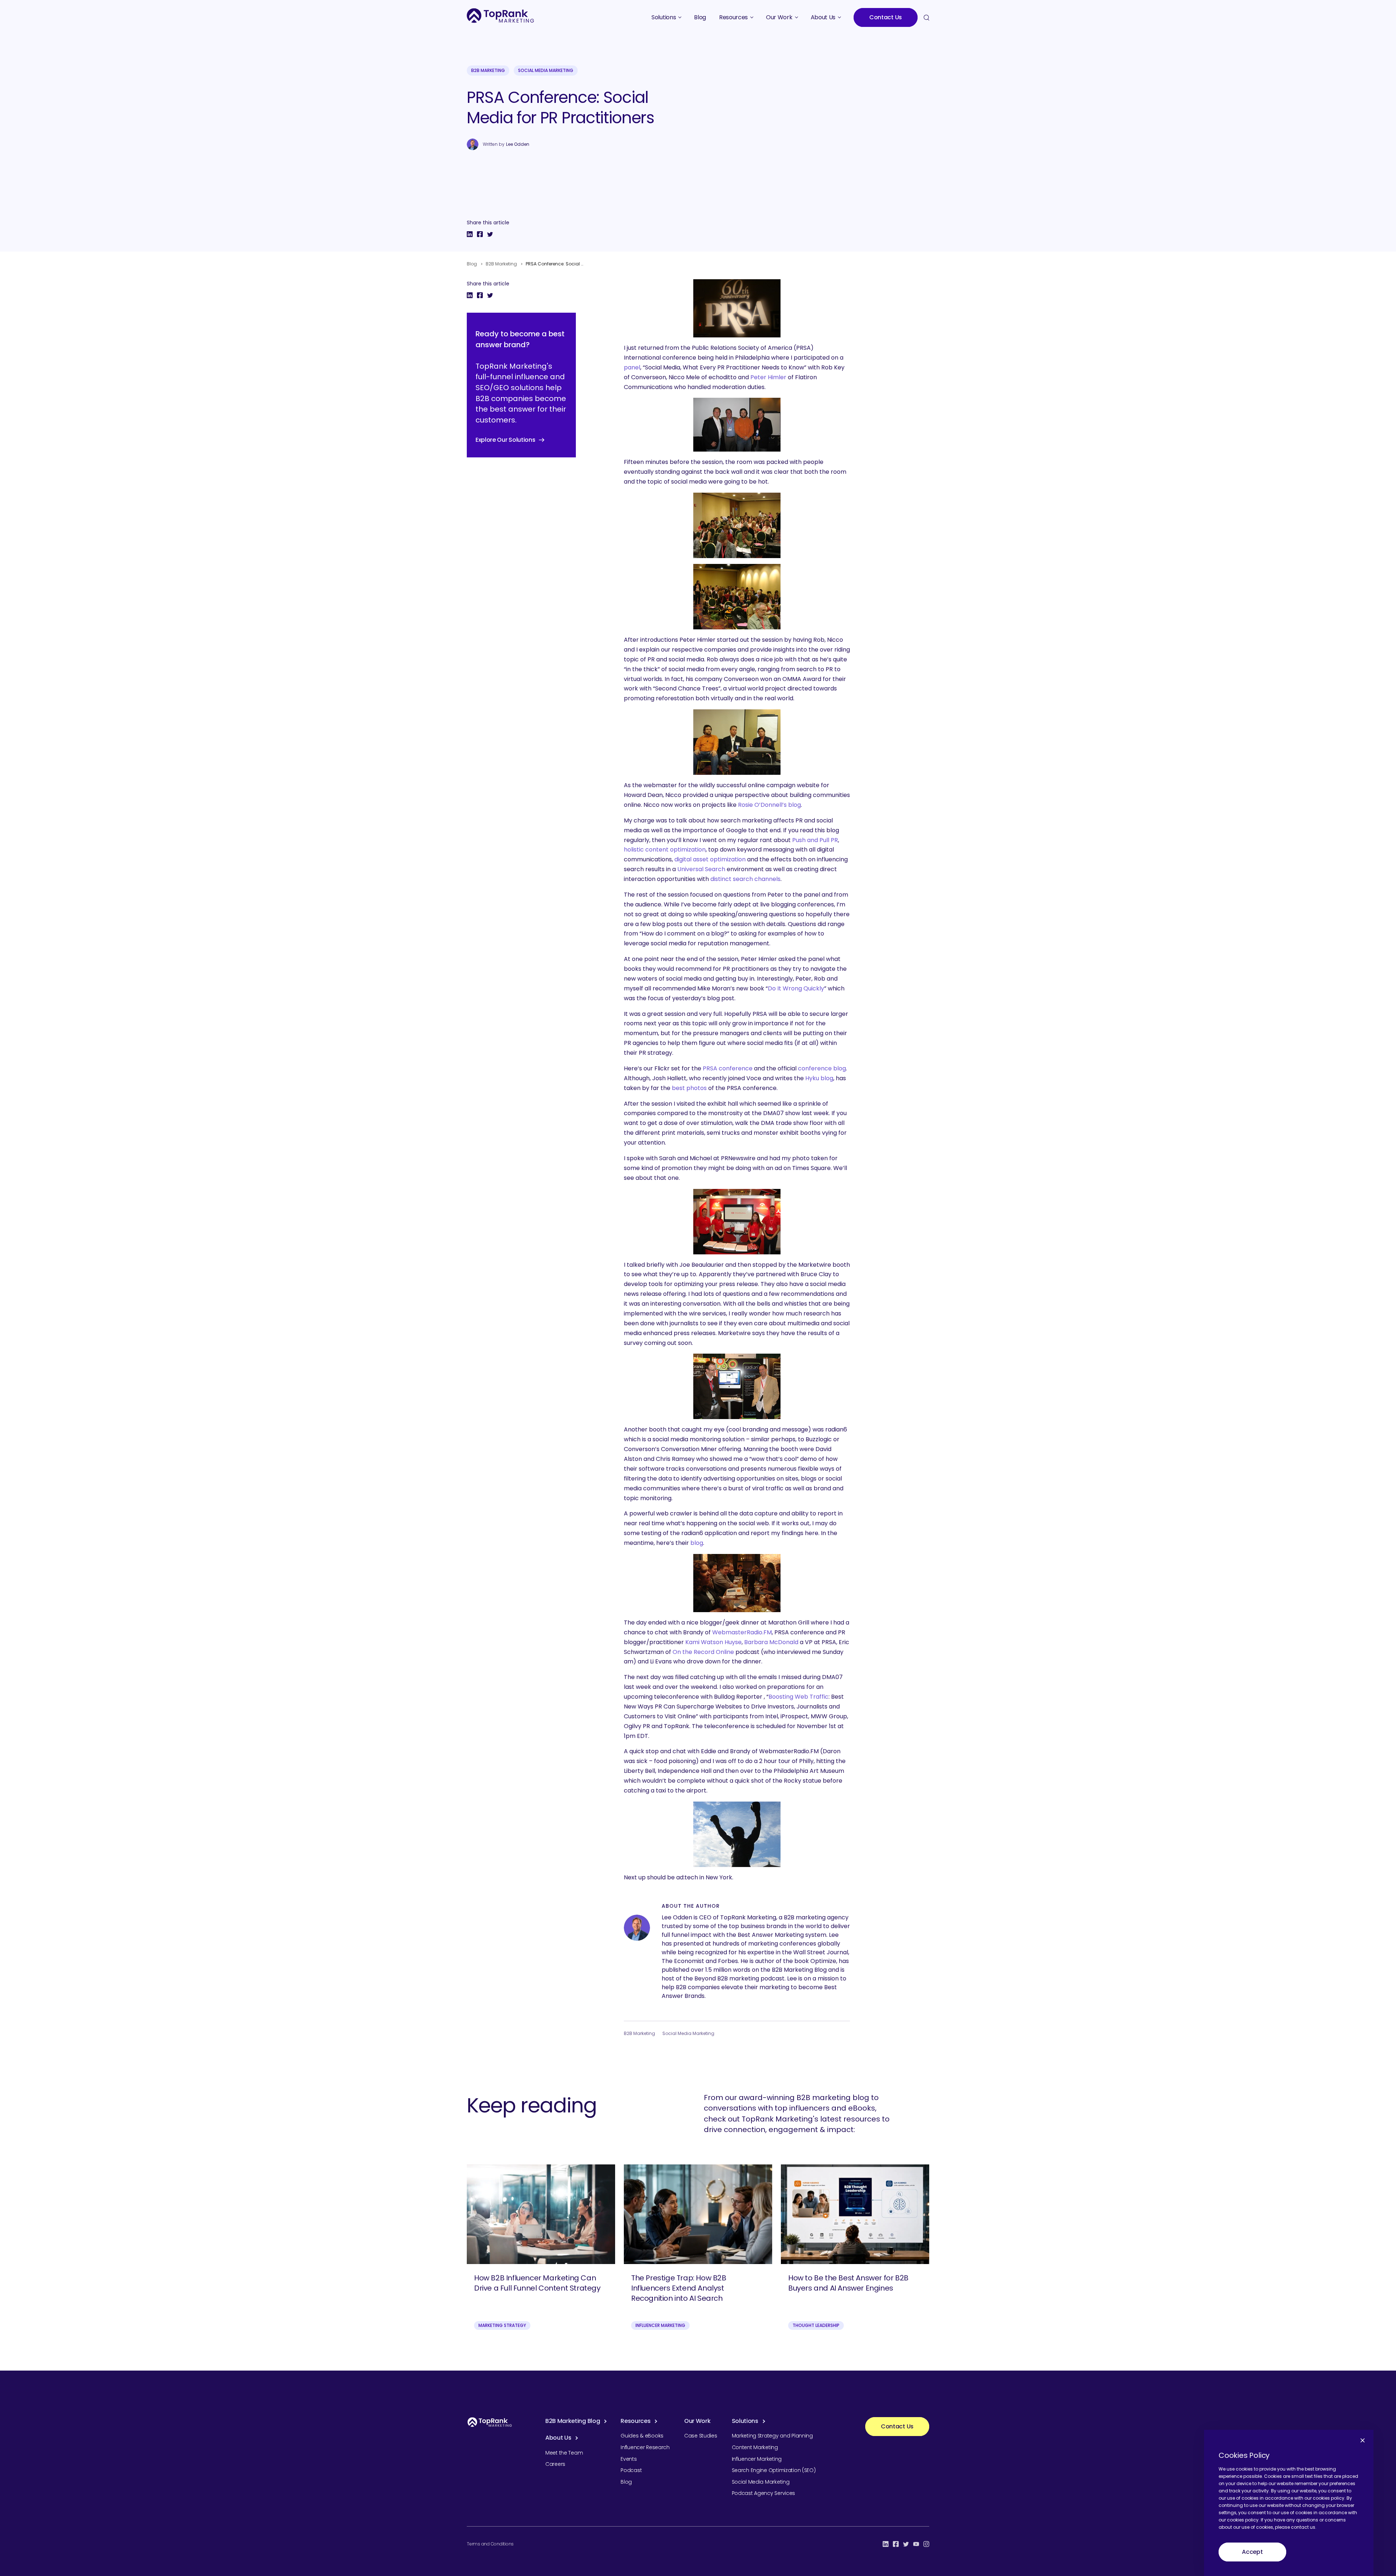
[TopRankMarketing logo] (500, 15)
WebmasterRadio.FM (742, 1632)
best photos (689, 1088)
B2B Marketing (488, 70)
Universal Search (701, 869)
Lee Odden (518, 144)
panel (632, 367)
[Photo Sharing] (737, 308)
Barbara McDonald (771, 1642)
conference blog (822, 1068)
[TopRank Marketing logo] (490, 2422)
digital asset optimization (710, 859)
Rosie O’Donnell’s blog (769, 805)
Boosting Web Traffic (799, 1697)
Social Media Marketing (546, 70)
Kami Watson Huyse (713, 1642)
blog (697, 1543)
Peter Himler (768, 377)
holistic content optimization (665, 850)
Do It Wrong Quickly (796, 988)
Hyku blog (819, 1078)
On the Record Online (703, 1652)
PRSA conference (728, 1068)
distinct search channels (745, 879)
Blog (472, 264)
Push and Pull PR (815, 840)
